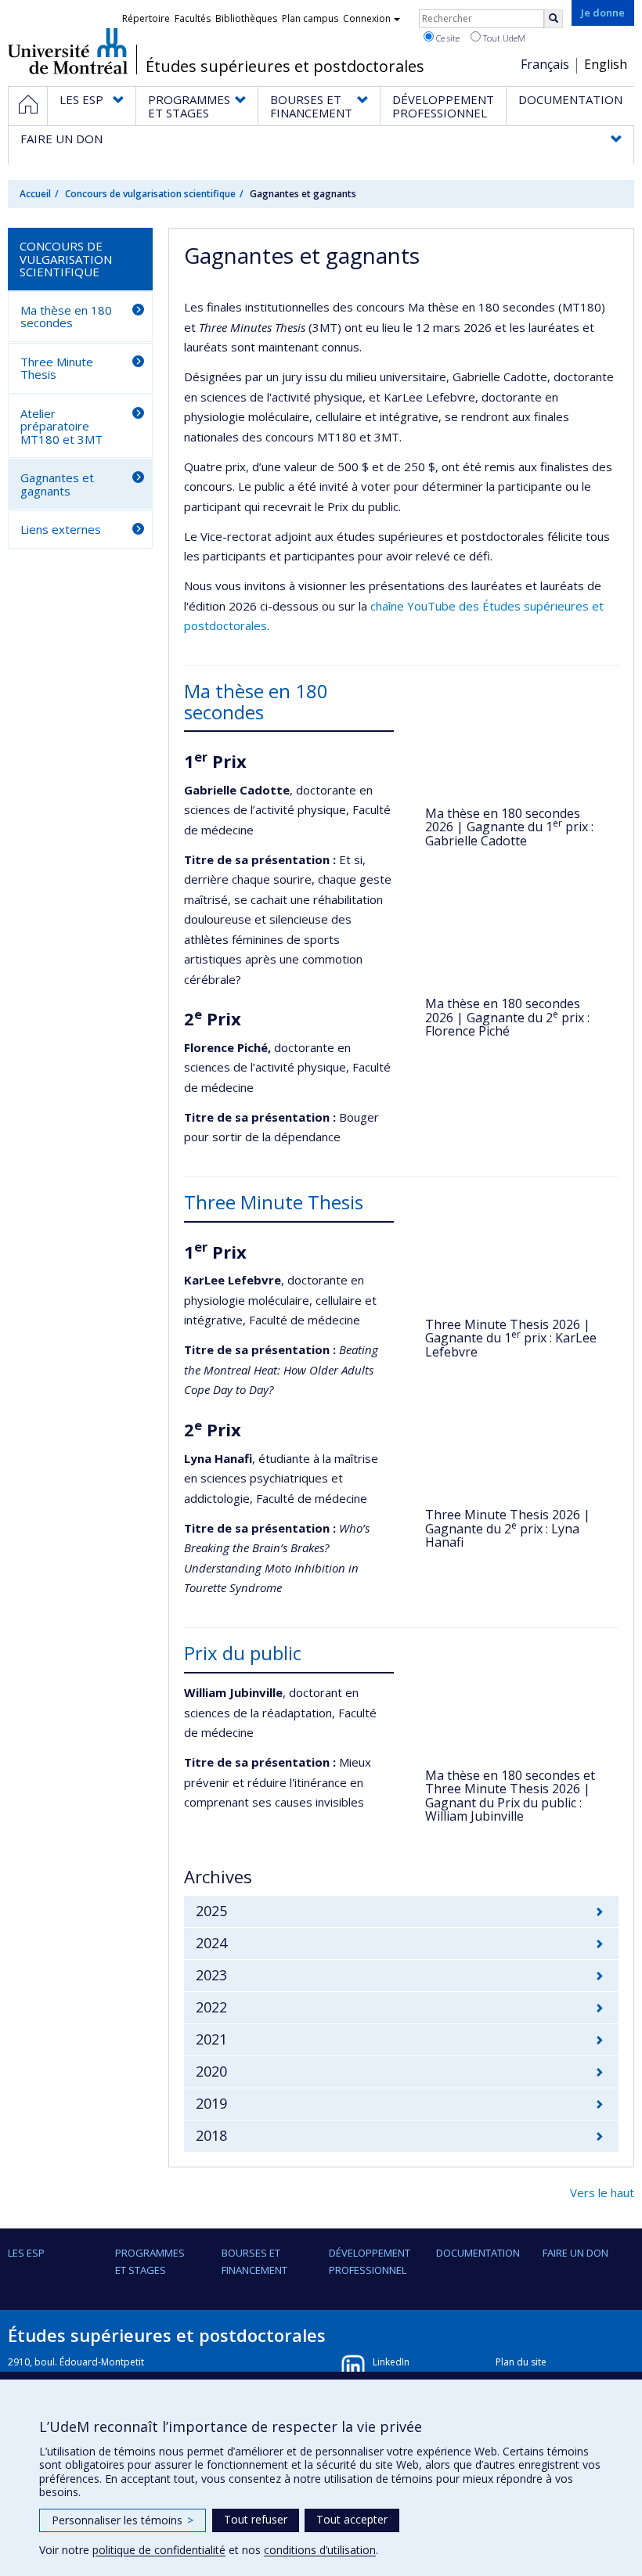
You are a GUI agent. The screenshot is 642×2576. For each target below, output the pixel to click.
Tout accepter (352, 2519)
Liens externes (61, 529)
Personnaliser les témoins (123, 2520)
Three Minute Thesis (57, 368)
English (606, 64)
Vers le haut (602, 2192)
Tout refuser (256, 2519)
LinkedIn (391, 2362)
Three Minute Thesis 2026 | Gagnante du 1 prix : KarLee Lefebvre (511, 1338)
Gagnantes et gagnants (57, 484)
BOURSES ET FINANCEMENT (254, 2261)
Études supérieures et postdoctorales (285, 67)
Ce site (447, 38)
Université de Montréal (68, 51)
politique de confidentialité (159, 2550)
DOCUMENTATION (478, 2253)
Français (545, 64)
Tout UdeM (503, 38)
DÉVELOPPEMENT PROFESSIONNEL (370, 2261)
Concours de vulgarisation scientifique (150, 194)
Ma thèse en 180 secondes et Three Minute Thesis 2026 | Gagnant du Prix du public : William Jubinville (510, 1796)
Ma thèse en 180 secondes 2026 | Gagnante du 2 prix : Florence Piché (507, 1017)
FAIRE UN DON (575, 2253)
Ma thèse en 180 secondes (66, 317)
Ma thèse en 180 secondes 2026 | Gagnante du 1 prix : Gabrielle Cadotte (509, 827)
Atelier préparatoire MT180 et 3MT (61, 426)
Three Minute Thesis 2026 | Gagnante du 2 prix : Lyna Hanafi (508, 1528)
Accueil (35, 194)
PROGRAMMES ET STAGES (150, 2261)
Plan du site (521, 2362)
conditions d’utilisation (320, 2550)
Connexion (367, 18)
